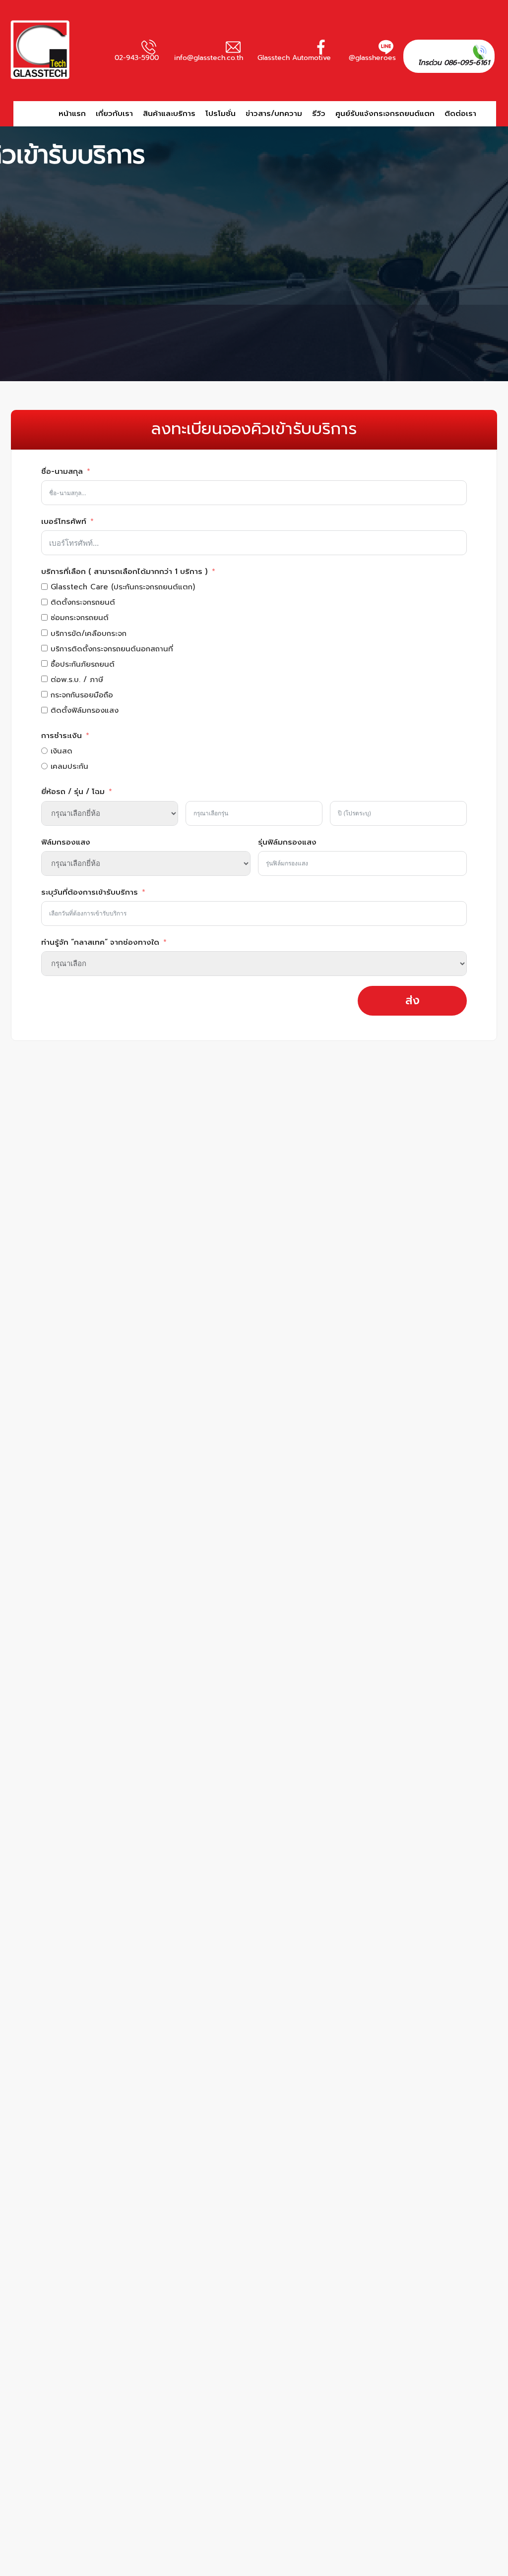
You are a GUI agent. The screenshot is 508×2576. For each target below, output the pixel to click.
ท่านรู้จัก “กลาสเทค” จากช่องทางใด (100, 942)
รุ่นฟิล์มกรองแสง (287, 842)
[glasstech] (47, 50)
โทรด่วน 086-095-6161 (454, 63)
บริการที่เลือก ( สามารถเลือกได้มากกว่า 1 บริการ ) (125, 572)
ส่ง (413, 1001)
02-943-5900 (137, 58)
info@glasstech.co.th (209, 58)
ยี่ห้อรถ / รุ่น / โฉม (73, 792)
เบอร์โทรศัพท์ (64, 521)
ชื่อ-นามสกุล (62, 471)
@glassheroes (372, 58)
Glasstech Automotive (294, 58)
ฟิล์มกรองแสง (66, 842)
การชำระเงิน (62, 736)
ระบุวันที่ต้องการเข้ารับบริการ (90, 892)
